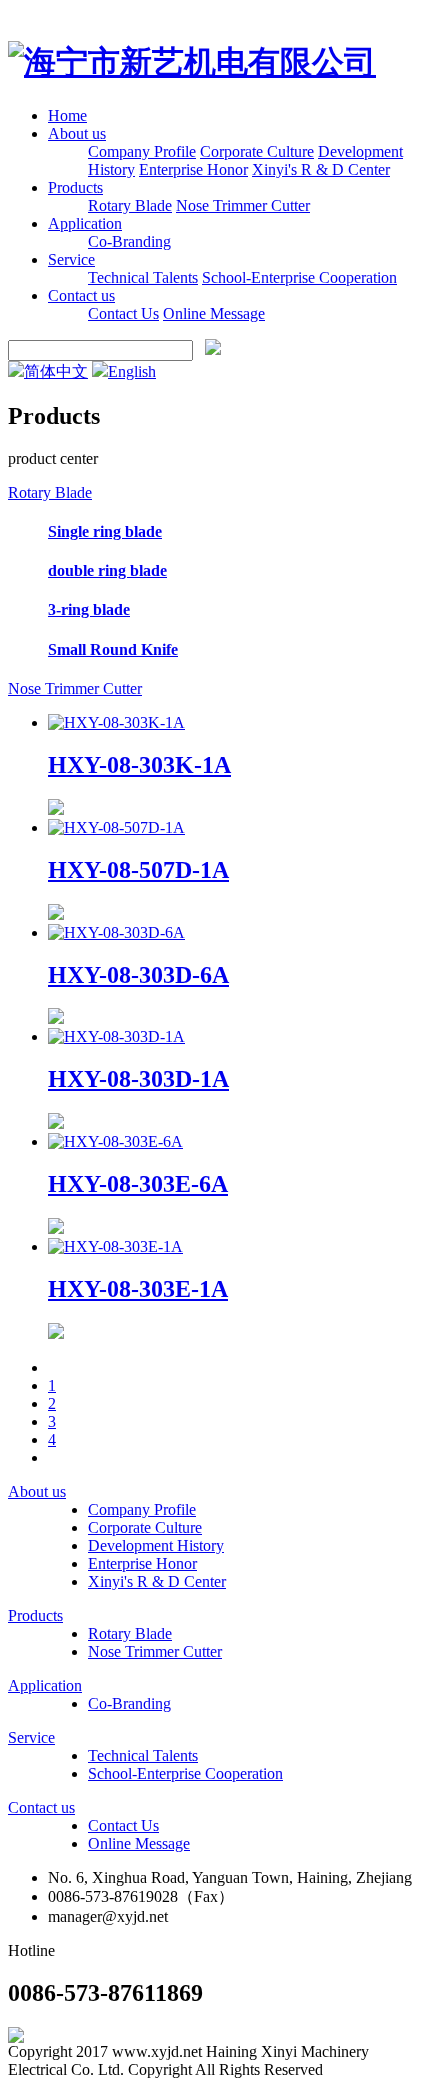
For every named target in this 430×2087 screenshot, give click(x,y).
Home (67, 115)
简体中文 (56, 371)
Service (71, 259)
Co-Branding (129, 241)
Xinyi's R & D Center (321, 169)
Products (75, 187)
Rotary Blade (130, 205)
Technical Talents (143, 277)
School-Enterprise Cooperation (299, 277)
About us (77, 133)
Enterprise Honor (193, 169)
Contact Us (123, 313)
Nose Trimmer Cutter (243, 205)
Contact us (81, 295)
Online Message (214, 313)
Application (85, 223)
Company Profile (142, 151)
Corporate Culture (257, 151)
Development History (156, 1545)
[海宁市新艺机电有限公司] (192, 62)
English (132, 371)
